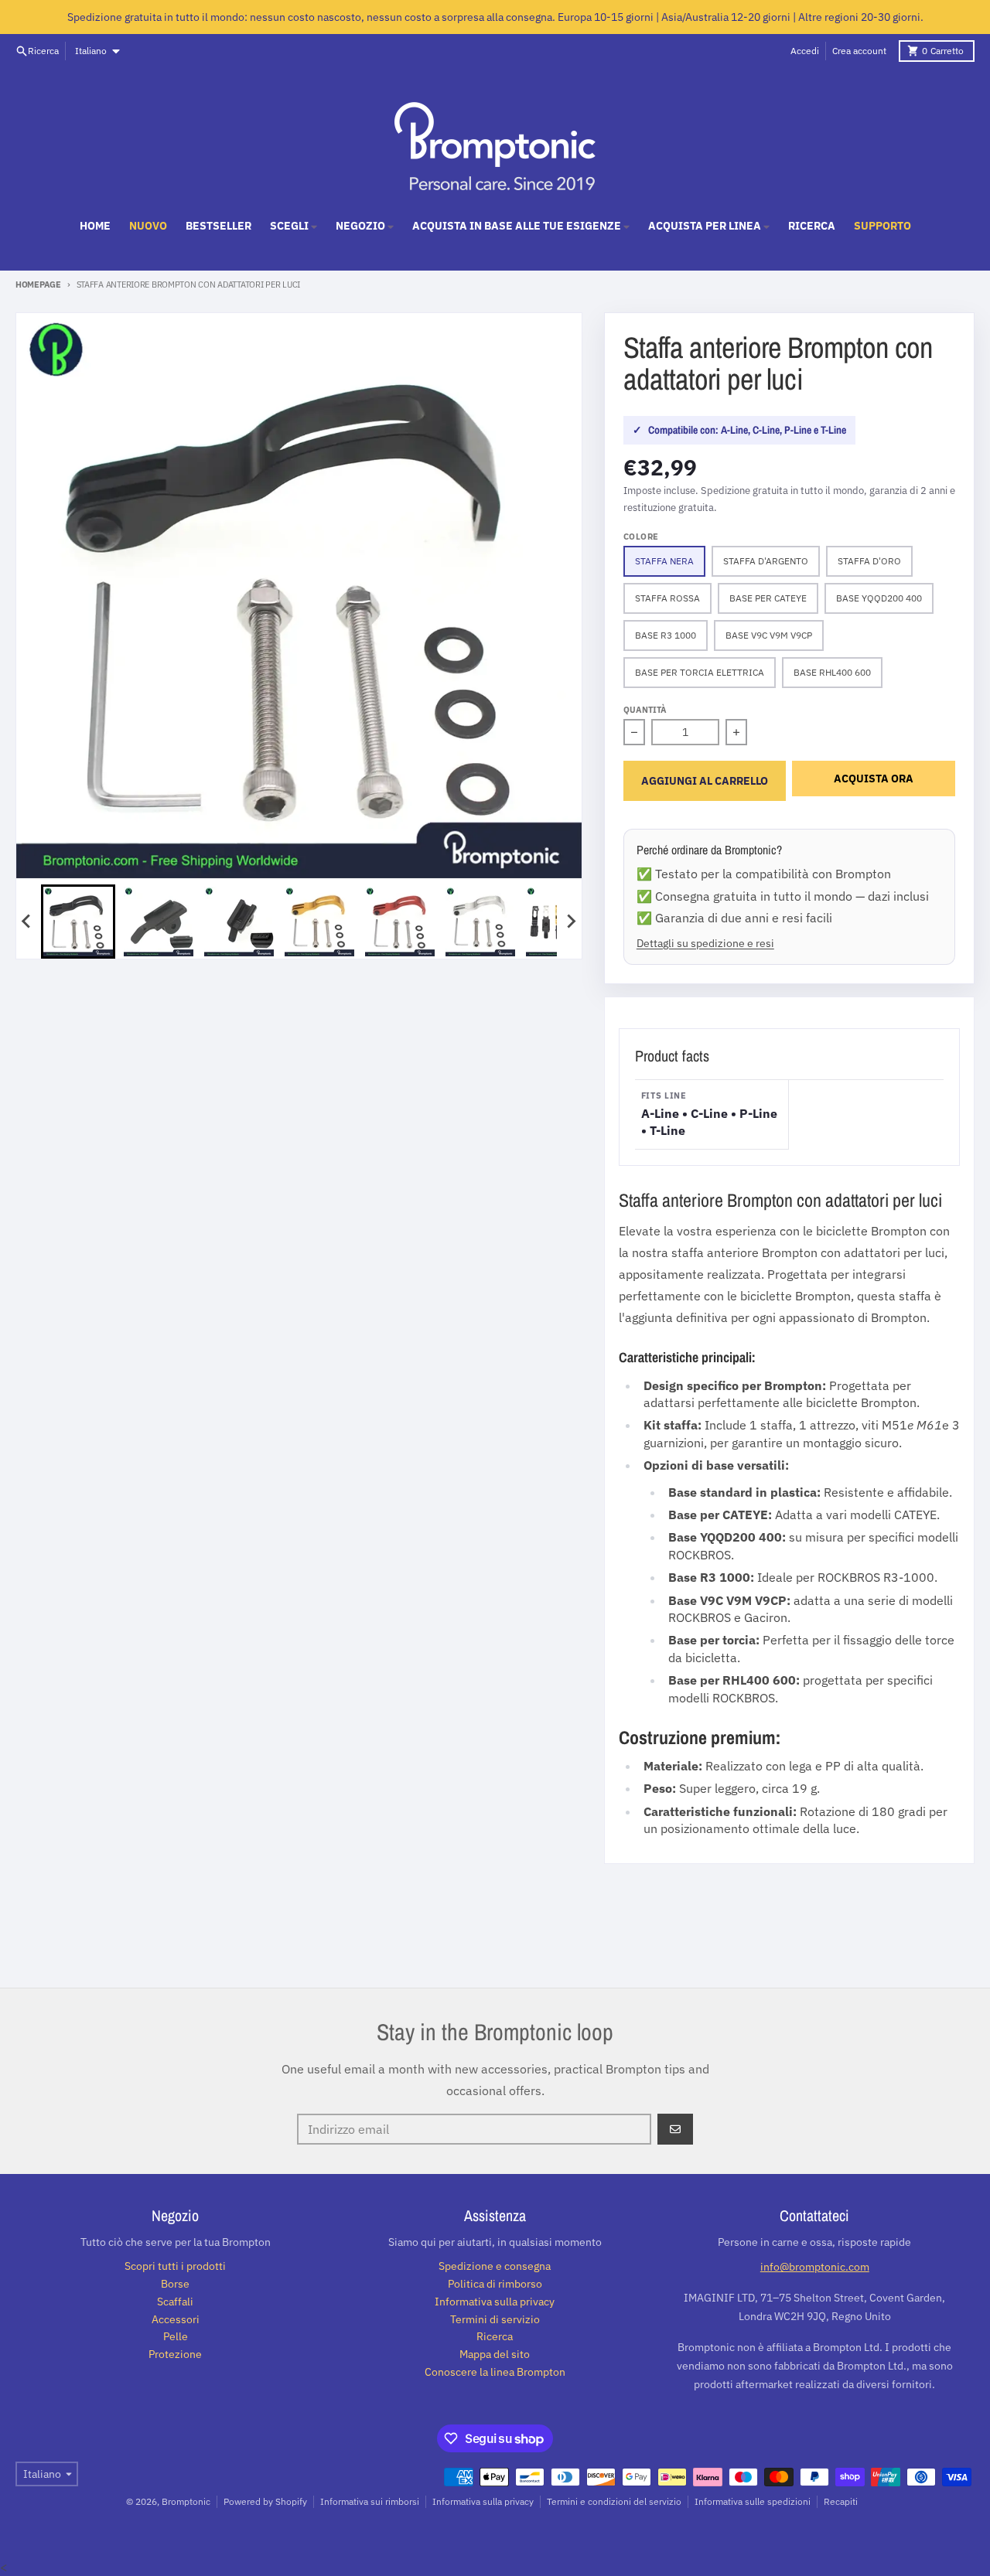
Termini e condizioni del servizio (614, 2501)
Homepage (38, 285)
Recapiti (841, 2501)
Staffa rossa (667, 598)
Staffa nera (664, 561)
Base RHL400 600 (832, 672)
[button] (78, 922)
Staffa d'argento (766, 561)
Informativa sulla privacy (483, 2501)
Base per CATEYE (768, 598)
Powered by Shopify (265, 2501)
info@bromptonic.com (815, 2267)
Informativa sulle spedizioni (753, 2501)
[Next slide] (571, 922)
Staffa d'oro (869, 561)
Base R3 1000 (666, 635)
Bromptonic (186, 2501)
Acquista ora (874, 779)
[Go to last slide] (27, 922)
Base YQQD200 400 (879, 598)
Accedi (805, 51)
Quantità (645, 710)
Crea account (859, 51)
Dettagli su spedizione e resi (705, 943)
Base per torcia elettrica (700, 672)
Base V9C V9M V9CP (769, 635)
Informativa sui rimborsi (370, 2501)
